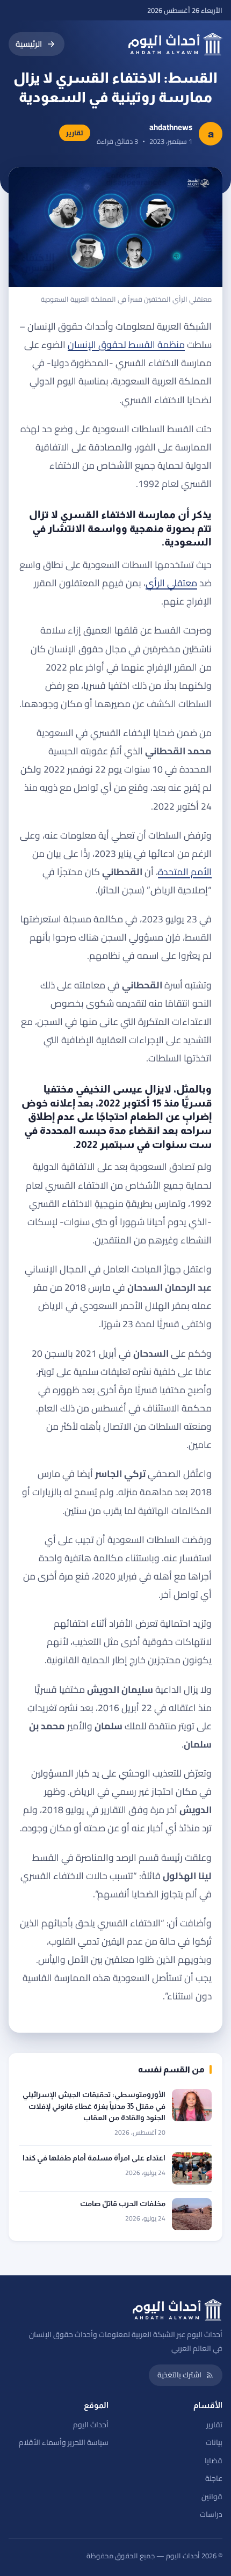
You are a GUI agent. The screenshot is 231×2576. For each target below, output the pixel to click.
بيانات (214, 2442)
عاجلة (214, 2478)
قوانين (212, 2497)
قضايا (214, 2461)
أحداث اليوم (91, 2425)
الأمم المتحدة (185, 872)
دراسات (211, 2514)
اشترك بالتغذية (179, 2375)
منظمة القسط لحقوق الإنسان (126, 344)
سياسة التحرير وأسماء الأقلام (64, 2442)
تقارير (214, 2425)
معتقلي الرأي (171, 583)
